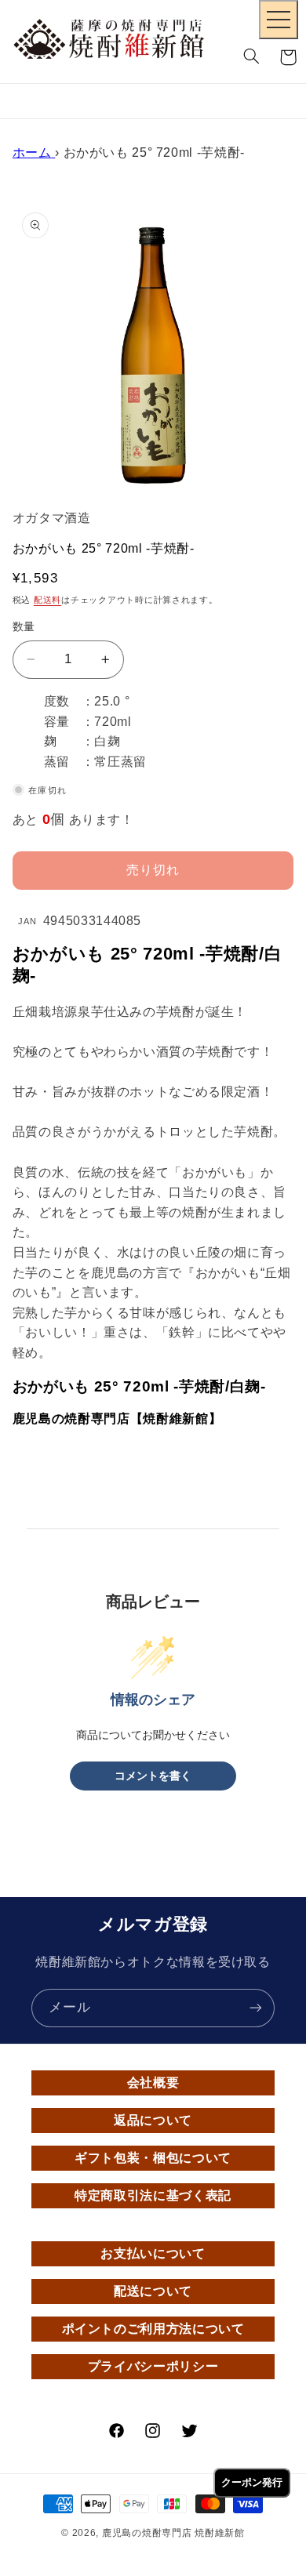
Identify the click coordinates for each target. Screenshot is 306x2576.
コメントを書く (153, 1776)
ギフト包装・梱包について (153, 2158)
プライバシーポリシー (153, 2366)
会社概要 (153, 2083)
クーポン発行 (252, 2482)
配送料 (47, 600)
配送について (153, 2291)
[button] (252, 57)
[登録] (256, 2008)
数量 (24, 627)
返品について (153, 2120)
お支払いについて (153, 2253)
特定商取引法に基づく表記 (153, 2195)
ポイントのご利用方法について (153, 2329)
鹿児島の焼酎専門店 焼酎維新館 (173, 2533)
